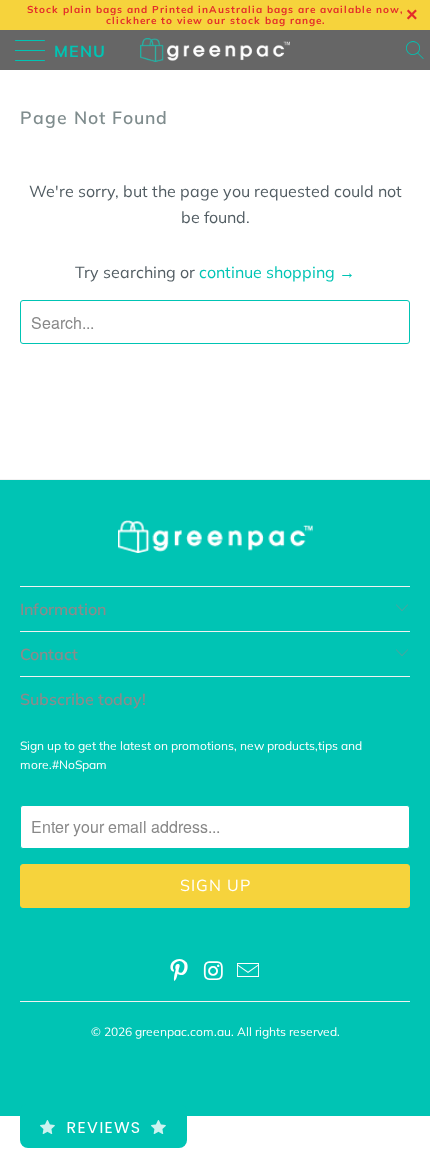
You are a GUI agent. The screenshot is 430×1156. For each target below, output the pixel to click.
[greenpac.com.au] (215, 50)
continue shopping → (277, 272)
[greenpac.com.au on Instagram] (214, 972)
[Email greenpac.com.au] (249, 972)
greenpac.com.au (183, 1031)
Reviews (103, 1127)
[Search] (416, 50)
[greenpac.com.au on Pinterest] (179, 972)
